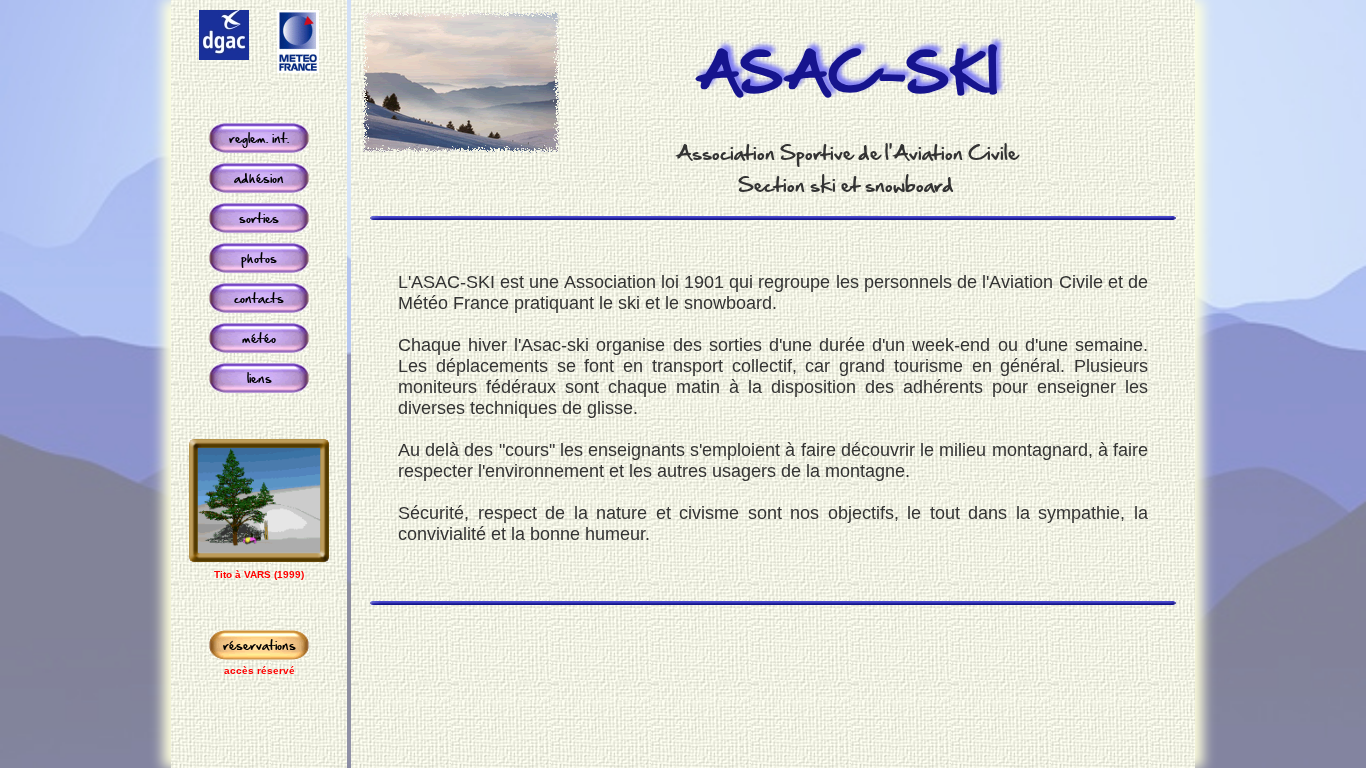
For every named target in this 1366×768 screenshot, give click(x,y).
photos (259, 258)
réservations (259, 645)
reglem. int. (259, 138)
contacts (259, 298)
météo (259, 338)
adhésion (259, 178)
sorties (259, 218)
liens (259, 378)
